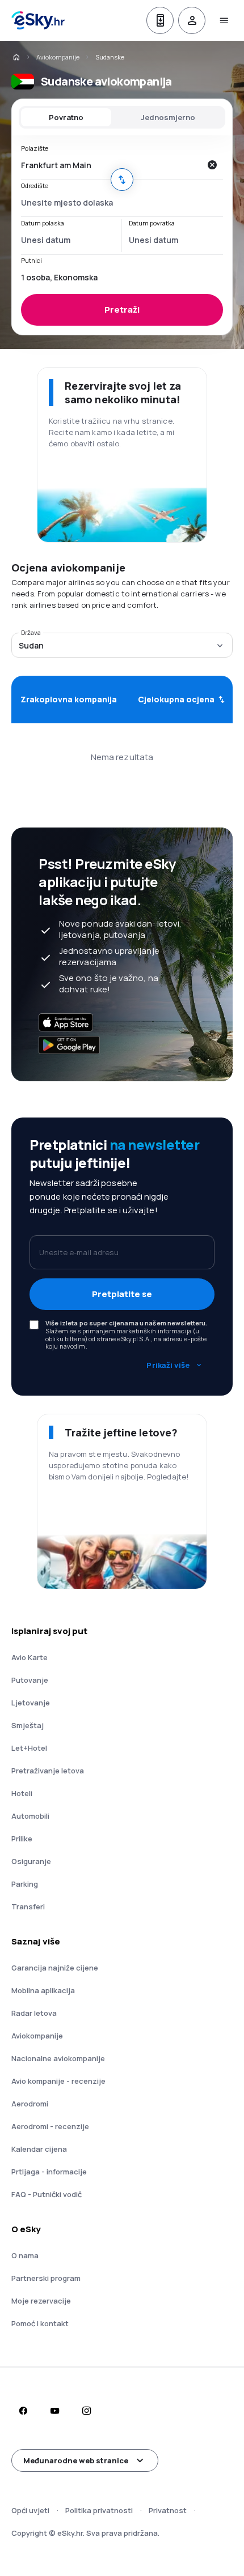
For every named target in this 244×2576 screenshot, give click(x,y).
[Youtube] (54, 2411)
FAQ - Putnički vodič (47, 2194)
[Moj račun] (192, 20)
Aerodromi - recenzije (50, 2126)
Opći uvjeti (30, 2510)
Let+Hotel (29, 1748)
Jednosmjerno (168, 117)
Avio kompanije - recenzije (58, 2081)
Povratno (66, 117)
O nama (25, 2255)
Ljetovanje (31, 1703)
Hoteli (22, 1793)
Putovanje (30, 1680)
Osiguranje (31, 1861)
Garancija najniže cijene (55, 1968)
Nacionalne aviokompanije (58, 2058)
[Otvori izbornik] (224, 20)
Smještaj (28, 1725)
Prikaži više (168, 1365)
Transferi (28, 1907)
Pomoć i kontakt (40, 2323)
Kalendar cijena (39, 2149)
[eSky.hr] (16, 57)
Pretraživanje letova (48, 1771)
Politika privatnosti (99, 2510)
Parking (25, 1884)
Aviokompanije (58, 57)
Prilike (22, 1839)
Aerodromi (30, 2104)
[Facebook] (23, 2411)
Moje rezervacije (41, 2301)
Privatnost (168, 2510)
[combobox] (111, 165)
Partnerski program (46, 2278)
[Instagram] (86, 2411)
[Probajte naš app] (160, 20)
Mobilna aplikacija (43, 1990)
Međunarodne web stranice (76, 2460)
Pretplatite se (122, 1294)
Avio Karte (30, 1657)
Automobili (30, 1816)
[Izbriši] (212, 165)
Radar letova (34, 2013)
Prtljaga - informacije (49, 2172)
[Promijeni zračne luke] (122, 180)
